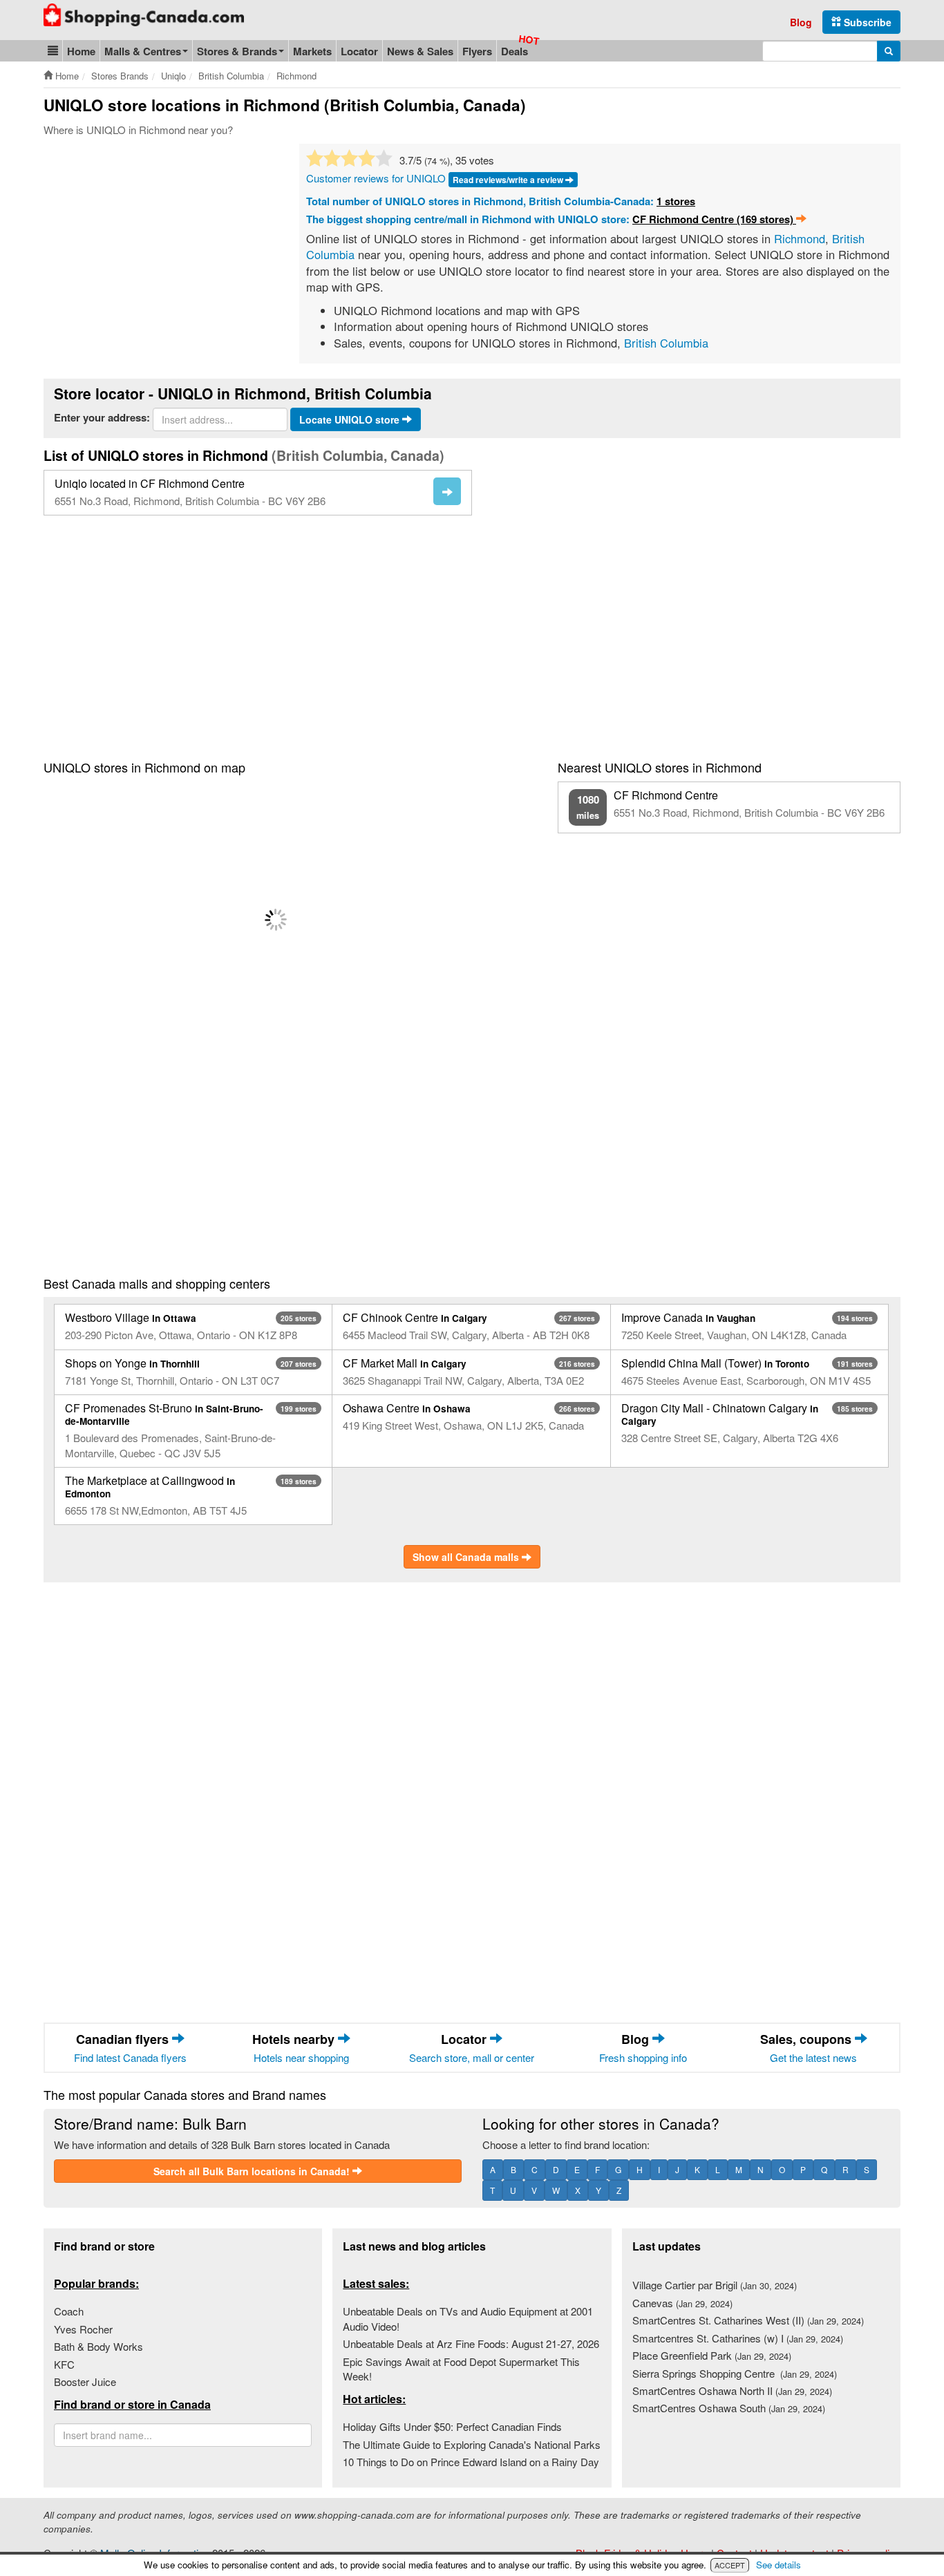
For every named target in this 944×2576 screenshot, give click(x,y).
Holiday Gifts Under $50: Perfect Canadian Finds (452, 2426)
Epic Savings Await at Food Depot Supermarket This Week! (461, 2369)
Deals (515, 51)
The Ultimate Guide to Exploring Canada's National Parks (472, 2444)
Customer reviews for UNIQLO (376, 178)
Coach (69, 2311)
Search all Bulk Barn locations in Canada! (253, 2171)
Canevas (682, 2303)
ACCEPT (730, 2565)
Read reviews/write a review (509, 180)
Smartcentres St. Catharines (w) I (738, 2338)
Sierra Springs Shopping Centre (735, 2373)
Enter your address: (102, 418)
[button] (53, 51)
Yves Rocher (83, 2329)
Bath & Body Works (98, 2346)
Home (81, 51)
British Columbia (666, 343)
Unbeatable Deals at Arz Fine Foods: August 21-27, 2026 (471, 2343)
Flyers (477, 51)
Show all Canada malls (467, 1557)
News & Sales (420, 51)
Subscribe (866, 22)
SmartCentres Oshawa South (729, 2408)
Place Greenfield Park (712, 2355)
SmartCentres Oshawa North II (732, 2390)
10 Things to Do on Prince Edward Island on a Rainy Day (471, 2462)
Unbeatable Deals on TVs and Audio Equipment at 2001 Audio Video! (468, 2318)
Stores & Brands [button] (237, 51)
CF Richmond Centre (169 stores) (714, 219)
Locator (359, 51)
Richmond (800, 238)
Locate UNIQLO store (351, 419)
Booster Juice (85, 2381)
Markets (312, 51)
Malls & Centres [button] (143, 51)
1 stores (676, 201)
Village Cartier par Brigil (715, 2285)
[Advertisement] (160, 247)
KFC (64, 2364)
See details (778, 2565)
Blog (801, 22)
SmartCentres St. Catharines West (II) (748, 2320)
